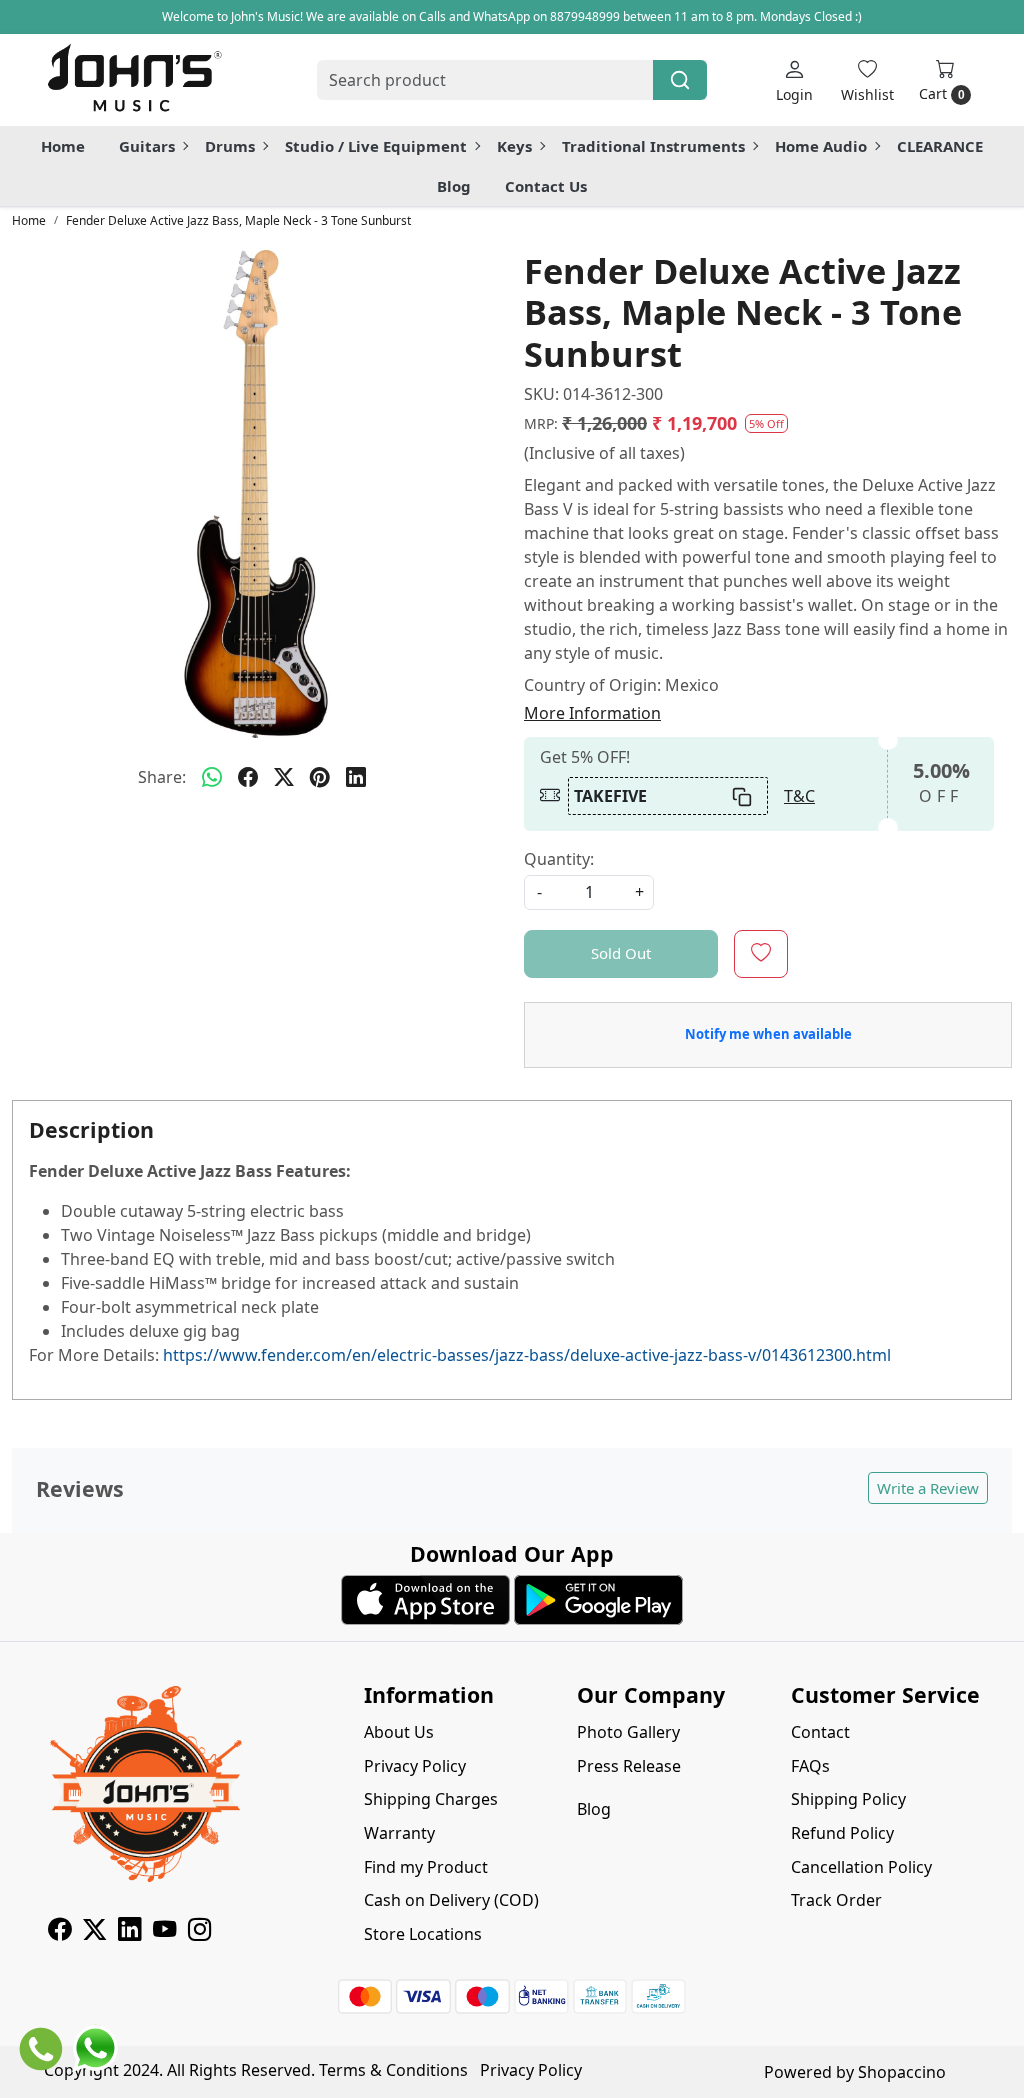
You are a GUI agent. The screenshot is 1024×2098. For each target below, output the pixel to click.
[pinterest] (320, 777)
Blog (454, 186)
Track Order (836, 1900)
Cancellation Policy (861, 1867)
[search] (680, 80)
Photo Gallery (628, 1732)
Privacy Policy (415, 1766)
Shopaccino (902, 2072)
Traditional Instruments (653, 146)
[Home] (134, 80)
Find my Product (426, 1867)
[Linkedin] (129, 1932)
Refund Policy (842, 1833)
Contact (820, 1732)
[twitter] (284, 777)
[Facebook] (59, 1932)
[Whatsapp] (212, 777)
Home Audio (821, 146)
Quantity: (559, 859)
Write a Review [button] (928, 1488)
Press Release (629, 1766)
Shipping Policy (848, 1799)
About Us (399, 1732)
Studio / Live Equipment (376, 146)
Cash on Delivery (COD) (451, 1900)
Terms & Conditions (393, 2070)
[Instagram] (199, 1932)
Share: (162, 777)
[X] (94, 1932)
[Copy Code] (743, 796)
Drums (230, 146)
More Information (592, 713)
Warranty (399, 1833)
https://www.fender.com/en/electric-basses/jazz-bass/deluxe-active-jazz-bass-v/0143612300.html (527, 1355)
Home (63, 146)
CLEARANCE (940, 146)
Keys (514, 146)
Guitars (147, 146)
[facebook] (248, 777)
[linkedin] (356, 777)
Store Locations (423, 1934)
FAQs (810, 1766)
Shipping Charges (431, 1799)
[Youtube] (164, 1932)
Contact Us (546, 186)
